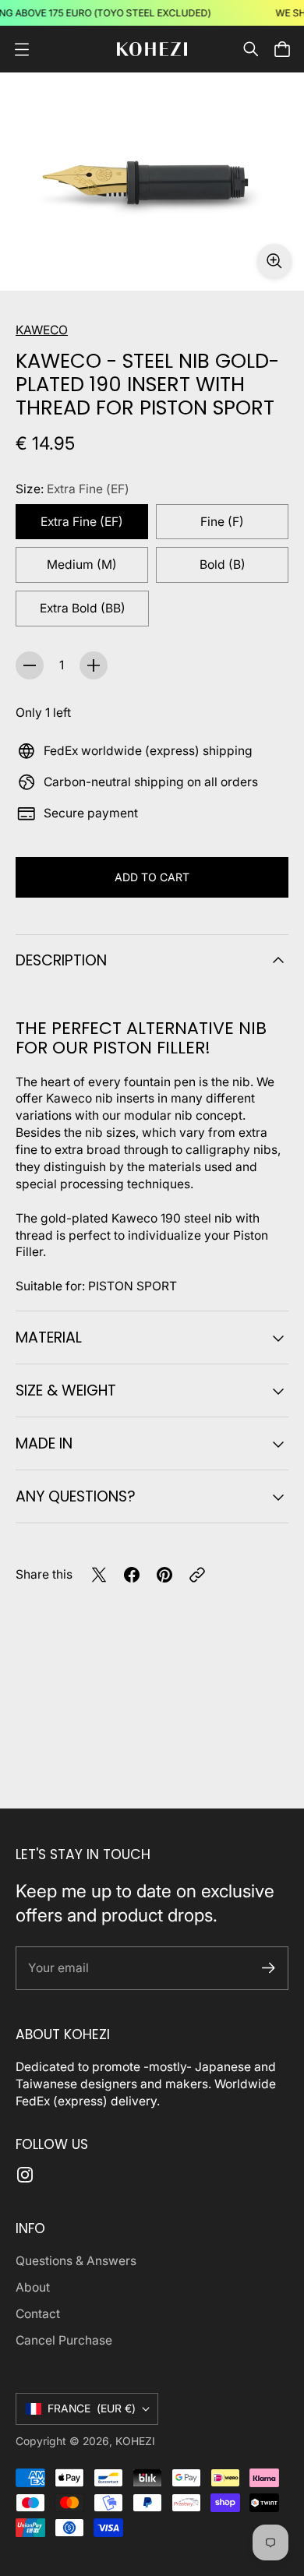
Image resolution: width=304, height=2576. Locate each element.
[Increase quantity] (94, 665)
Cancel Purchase (64, 2340)
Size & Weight (66, 1390)
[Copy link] (197, 1575)
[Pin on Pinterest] (164, 1575)
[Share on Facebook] (132, 1575)
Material (49, 1337)
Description (61, 960)
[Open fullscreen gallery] (274, 261)
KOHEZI (135, 2441)
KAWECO (42, 330)
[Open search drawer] (251, 49)
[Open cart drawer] (282, 49)
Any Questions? (76, 1496)
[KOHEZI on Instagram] (25, 2175)
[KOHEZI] (152, 49)
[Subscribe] (269, 1968)
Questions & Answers (76, 2261)
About (33, 2287)
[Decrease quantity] (30, 665)
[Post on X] (99, 1575)
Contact (38, 2314)
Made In (44, 1443)
